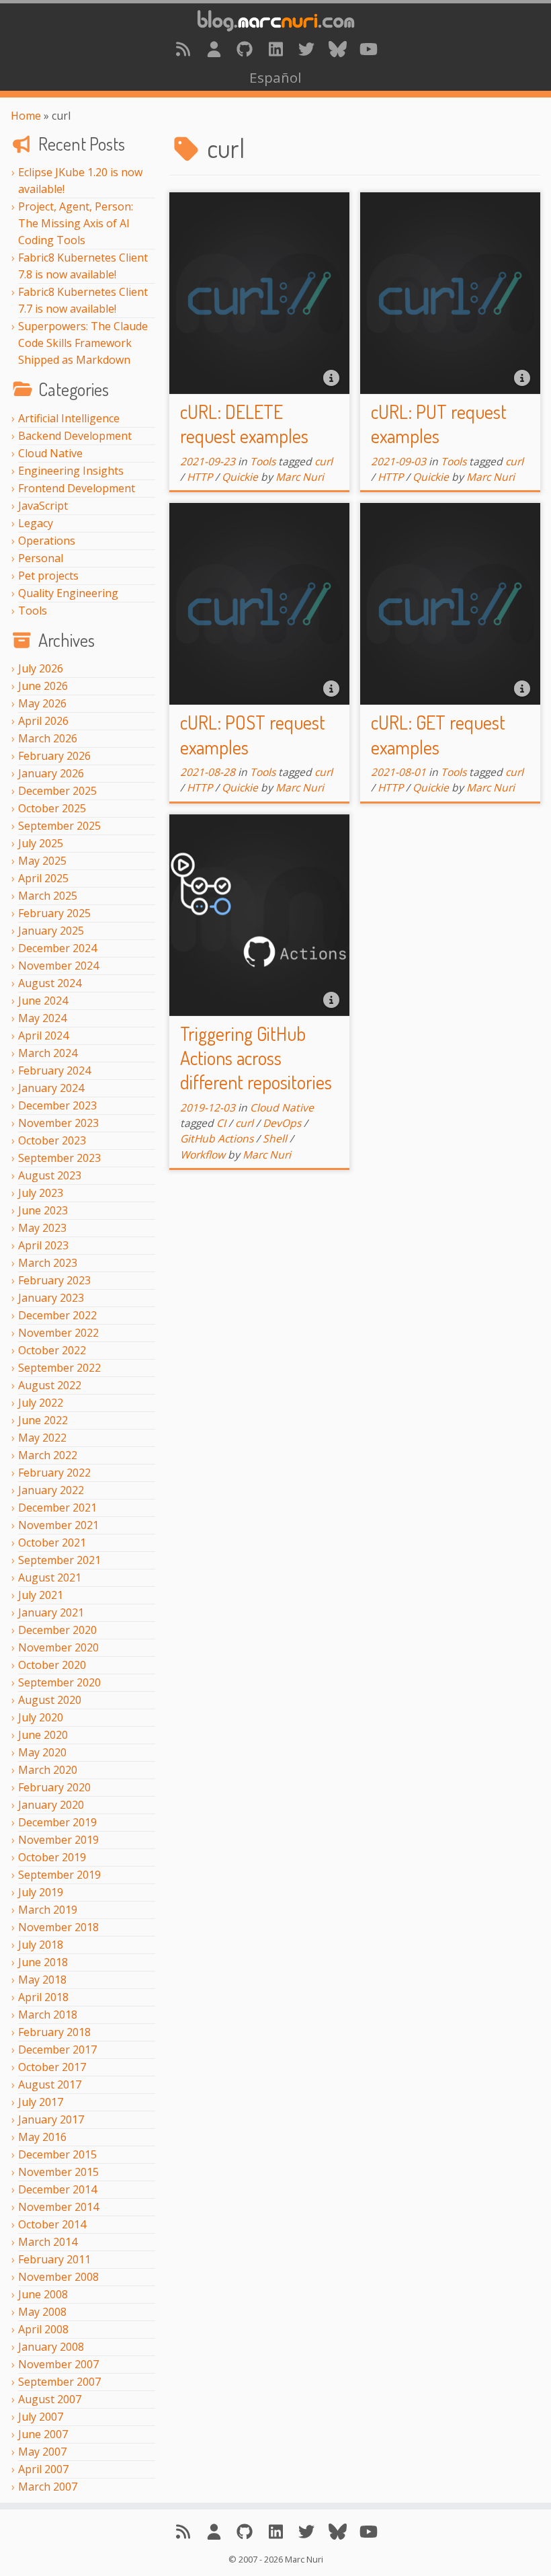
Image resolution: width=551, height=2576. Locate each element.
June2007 (43, 2434)
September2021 (59, 1560)
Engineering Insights (71, 471)
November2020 (58, 1647)
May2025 (42, 861)
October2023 (52, 1140)
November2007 (58, 2364)
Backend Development (75, 436)
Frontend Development (77, 488)
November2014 (58, 2207)
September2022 (59, 1368)
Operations (47, 541)
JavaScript (43, 506)
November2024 (58, 966)
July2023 (41, 1193)
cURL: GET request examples (438, 734)
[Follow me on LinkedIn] (275, 49)
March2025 (48, 896)
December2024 (57, 948)
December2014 (57, 2189)
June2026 (43, 686)
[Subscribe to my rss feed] (183, 49)
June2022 (43, 1420)
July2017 (41, 2102)
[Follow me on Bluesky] (337, 49)
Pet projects (48, 576)
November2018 (58, 1927)
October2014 (52, 2224)
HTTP (200, 477)
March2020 (48, 1770)
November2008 (58, 2277)
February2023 (54, 1280)
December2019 (57, 1822)
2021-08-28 (208, 772)
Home (26, 116)
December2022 (57, 1315)
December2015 (57, 2154)
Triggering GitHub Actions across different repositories (256, 1058)
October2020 (52, 1665)
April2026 (43, 721)
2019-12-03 (208, 1107)
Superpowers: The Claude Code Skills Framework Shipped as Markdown (83, 343)
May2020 (42, 1752)
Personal (41, 558)
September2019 (59, 1875)
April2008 (43, 2329)
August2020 (50, 1700)
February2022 (54, 1473)
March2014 (48, 2242)
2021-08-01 (398, 772)
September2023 (59, 1158)
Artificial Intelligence (69, 418)
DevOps (282, 1123)
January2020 (51, 1805)
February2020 (54, 1787)
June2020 (43, 1735)
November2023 (58, 1123)
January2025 (51, 931)
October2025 (52, 808)
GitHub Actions (217, 1138)
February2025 (54, 913)
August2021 (50, 1577)
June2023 (43, 1210)
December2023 (57, 1105)
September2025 (59, 826)
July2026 (41, 668)
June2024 (43, 1001)
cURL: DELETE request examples (244, 424)
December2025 (57, 791)
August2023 (50, 1175)
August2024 (50, 983)
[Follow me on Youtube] (368, 49)
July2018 (41, 1945)
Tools (33, 611)
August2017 (50, 2084)
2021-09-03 (398, 461)
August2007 (50, 2399)
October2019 (52, 1857)
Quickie (240, 477)
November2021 (58, 1525)
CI (221, 1123)
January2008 (51, 2347)
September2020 (59, 1682)
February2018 (54, 2032)
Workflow (203, 1155)
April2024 (43, 1036)
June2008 (43, 2294)
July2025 (41, 843)
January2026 (51, 773)
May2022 (42, 1438)
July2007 (41, 2417)
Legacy (36, 523)
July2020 (41, 1717)
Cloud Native (50, 453)
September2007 (59, 2382)
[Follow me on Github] (245, 49)
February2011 (54, 2259)
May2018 (42, 1980)
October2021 (52, 1543)
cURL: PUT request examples (439, 424)
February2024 (54, 1070)
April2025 (43, 878)
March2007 (48, 2487)
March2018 (48, 2015)
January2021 (51, 1612)
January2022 (51, 1490)
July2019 (41, 1892)
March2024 (48, 1053)
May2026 (42, 703)
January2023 (51, 1298)
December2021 (57, 1508)
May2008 (42, 2312)
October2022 (52, 1350)
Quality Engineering (68, 593)
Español (275, 77)
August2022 (50, 1385)
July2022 (41, 1403)
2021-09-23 (208, 461)
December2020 (57, 1630)
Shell (275, 1138)
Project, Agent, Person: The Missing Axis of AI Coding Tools (76, 223)
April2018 (43, 1997)
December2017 (57, 2050)
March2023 (48, 1263)
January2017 (51, 2119)
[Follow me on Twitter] (306, 49)
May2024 (42, 1018)
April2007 (43, 2469)
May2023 (42, 1228)
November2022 (58, 1333)
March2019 (48, 1910)
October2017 (52, 2067)
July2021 (41, 1595)
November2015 (58, 2172)
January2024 (51, 1088)
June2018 (43, 1962)
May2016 (42, 2137)
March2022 (48, 1455)
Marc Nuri (300, 477)
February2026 (54, 756)
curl (324, 461)
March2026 (48, 738)
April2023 (43, 1245)
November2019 (58, 1840)
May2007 (42, 2452)
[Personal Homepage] (214, 49)
